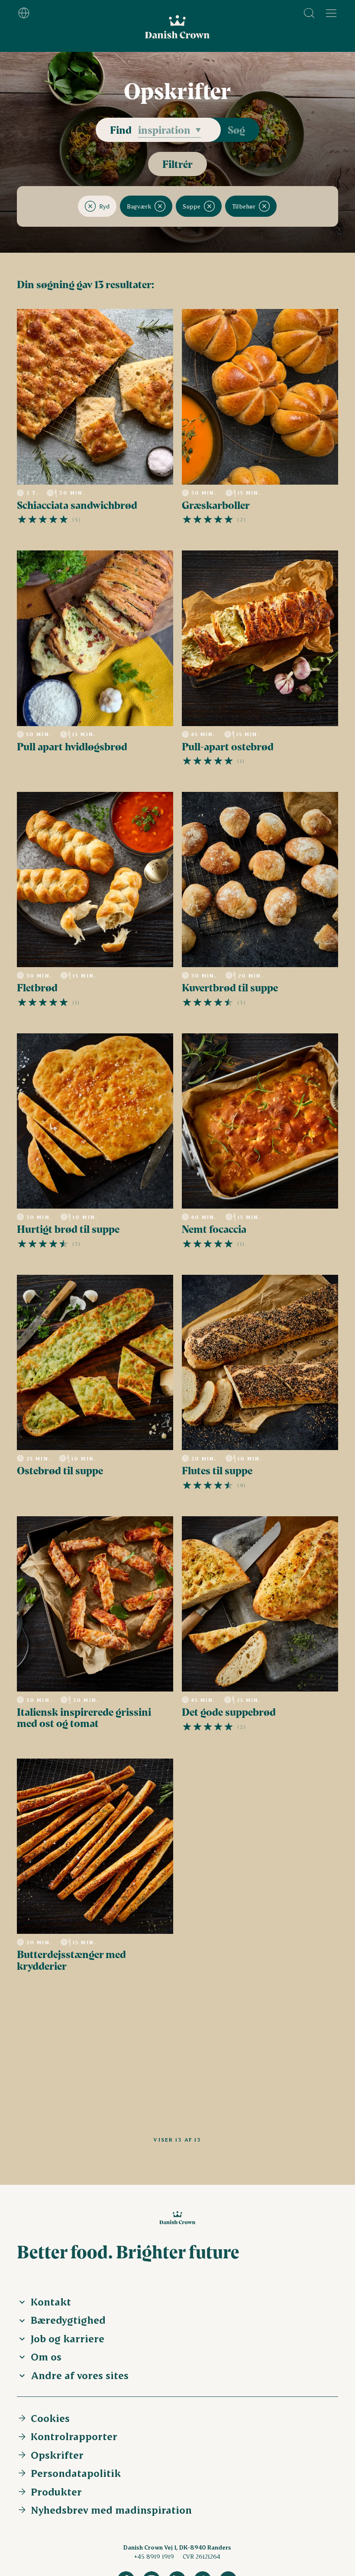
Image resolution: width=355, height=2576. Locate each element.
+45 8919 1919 (154, 2556)
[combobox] (169, 130)
